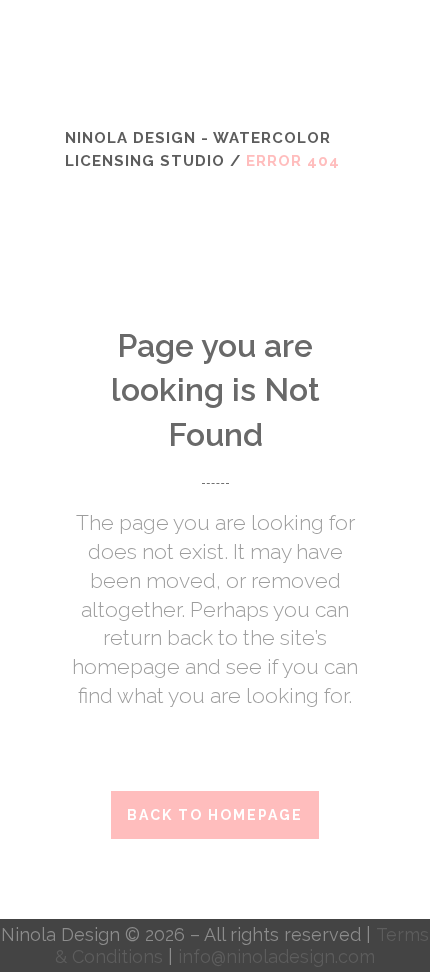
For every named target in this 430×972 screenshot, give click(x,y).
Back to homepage (215, 815)
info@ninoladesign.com (276, 956)
